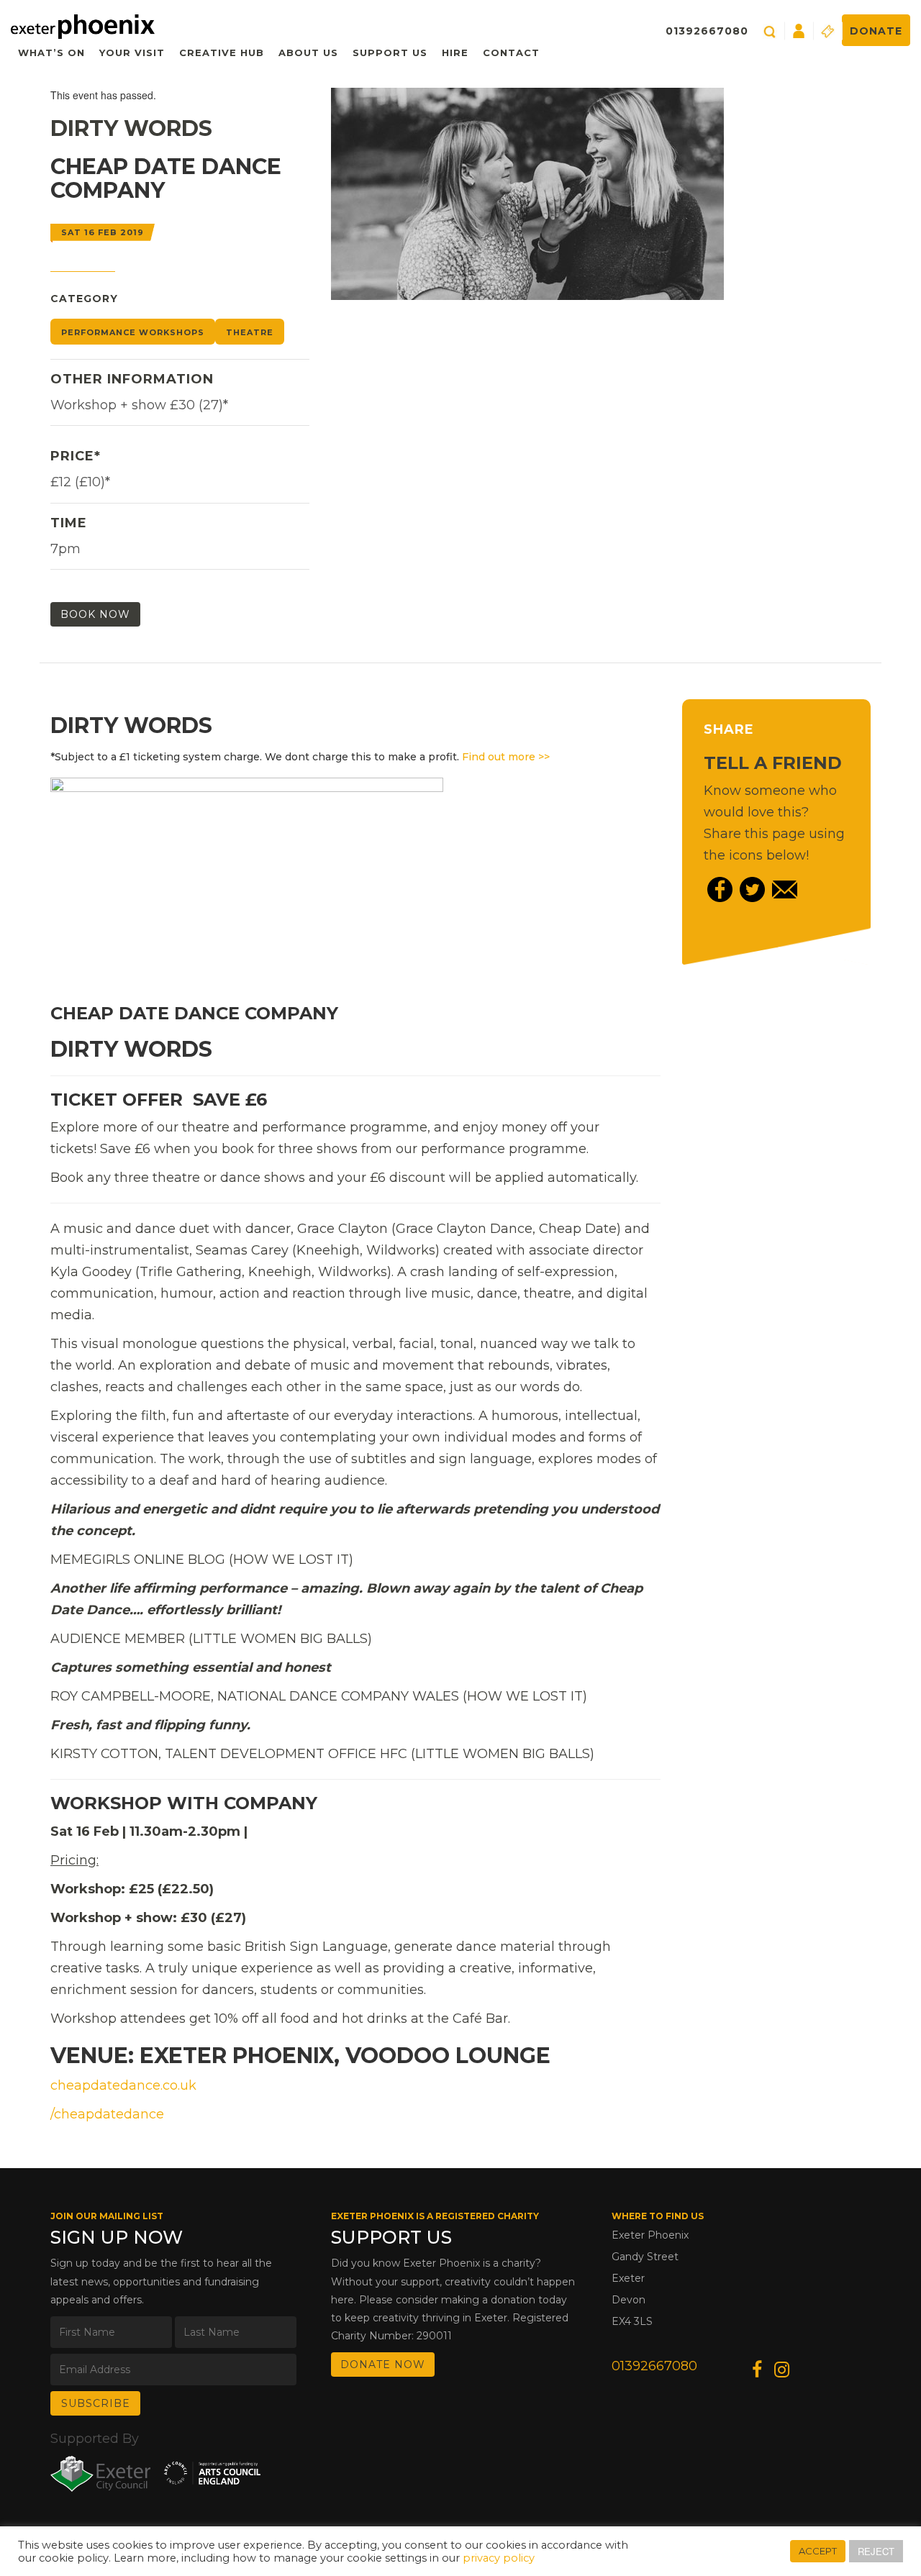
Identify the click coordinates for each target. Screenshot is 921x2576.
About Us (308, 53)
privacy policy (499, 2558)
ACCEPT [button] (818, 2551)
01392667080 (707, 31)
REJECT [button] (876, 2551)
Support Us (390, 53)
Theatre (250, 332)
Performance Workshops (133, 332)
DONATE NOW (383, 2365)
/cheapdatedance (107, 2114)
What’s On (51, 53)
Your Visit (132, 53)
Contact (511, 53)
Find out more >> (506, 757)
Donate (876, 31)
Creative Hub (222, 53)
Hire (455, 53)
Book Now (95, 614)
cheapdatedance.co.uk (123, 2085)
